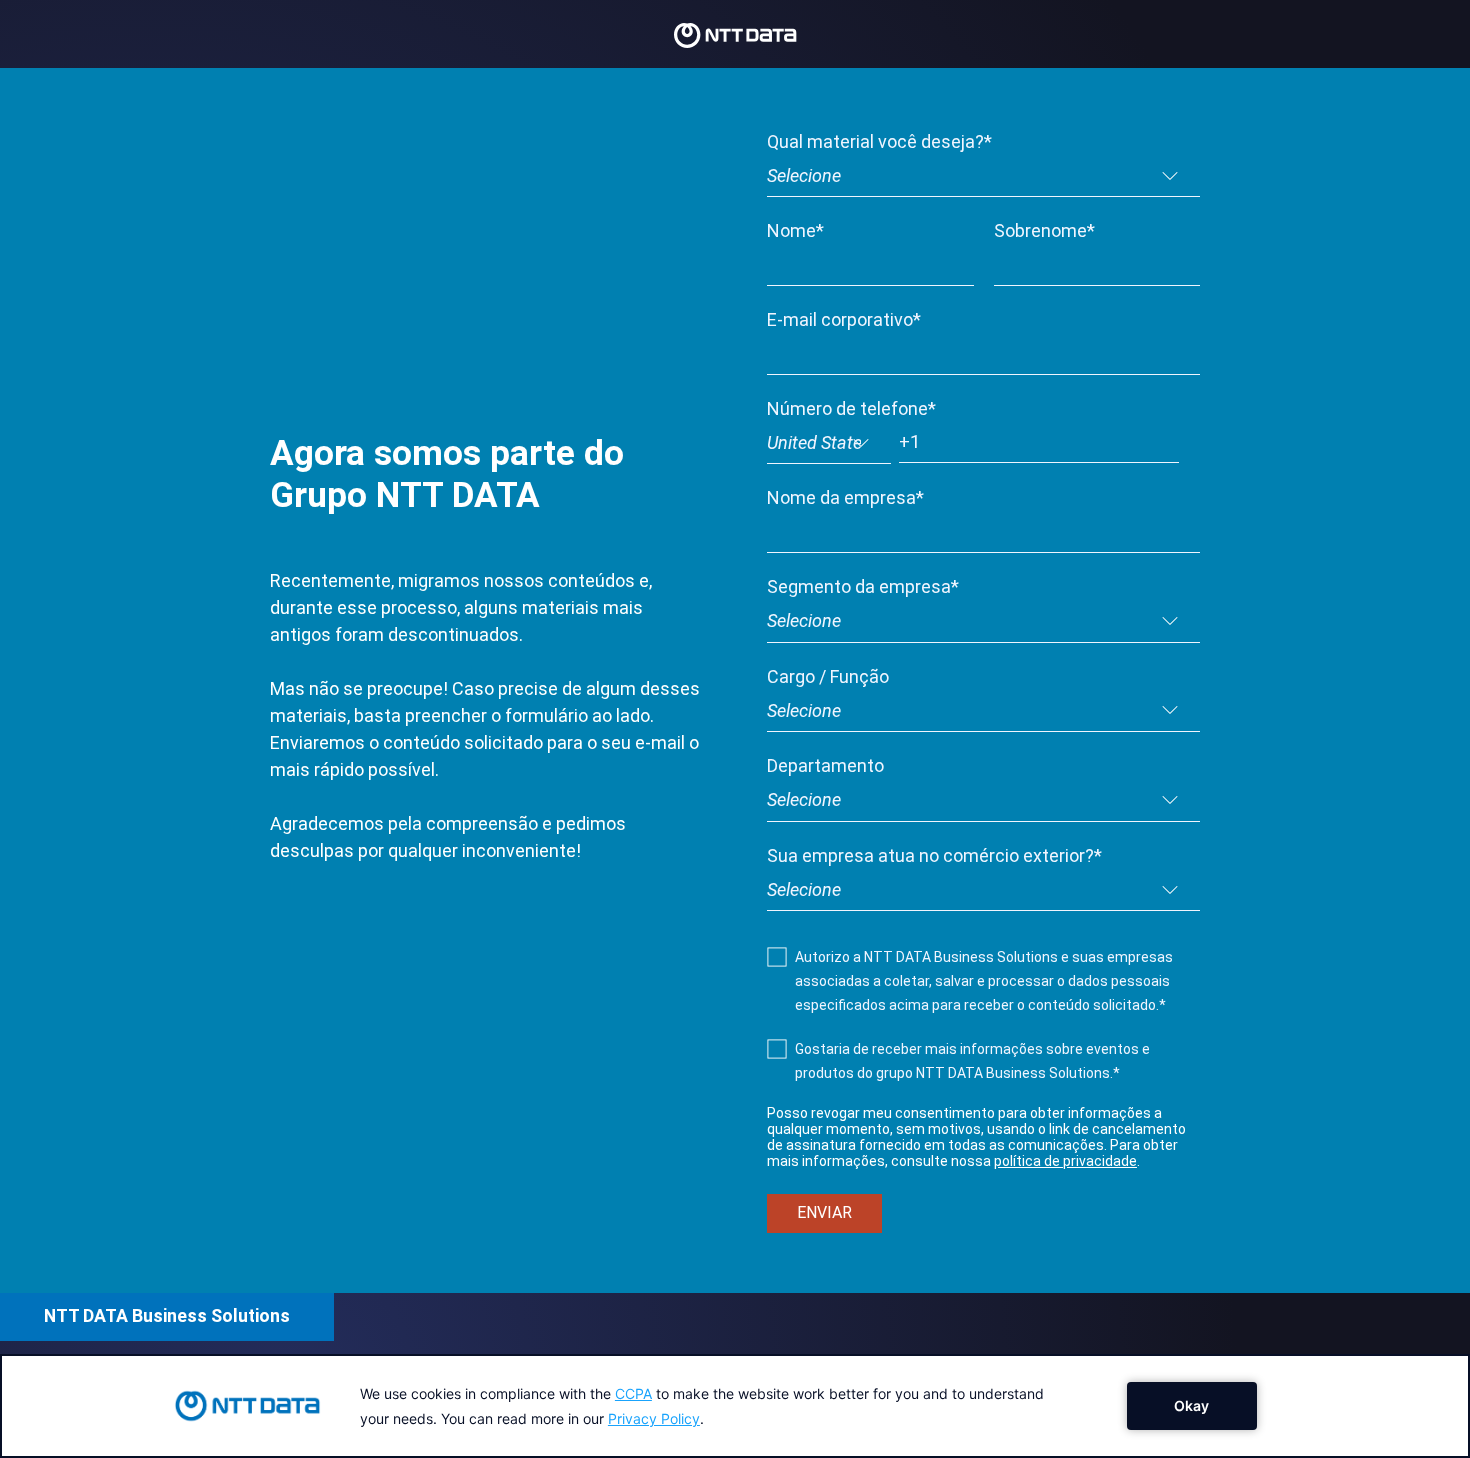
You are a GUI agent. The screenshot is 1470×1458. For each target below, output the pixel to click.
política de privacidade (1065, 1161)
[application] (735, 1406)
